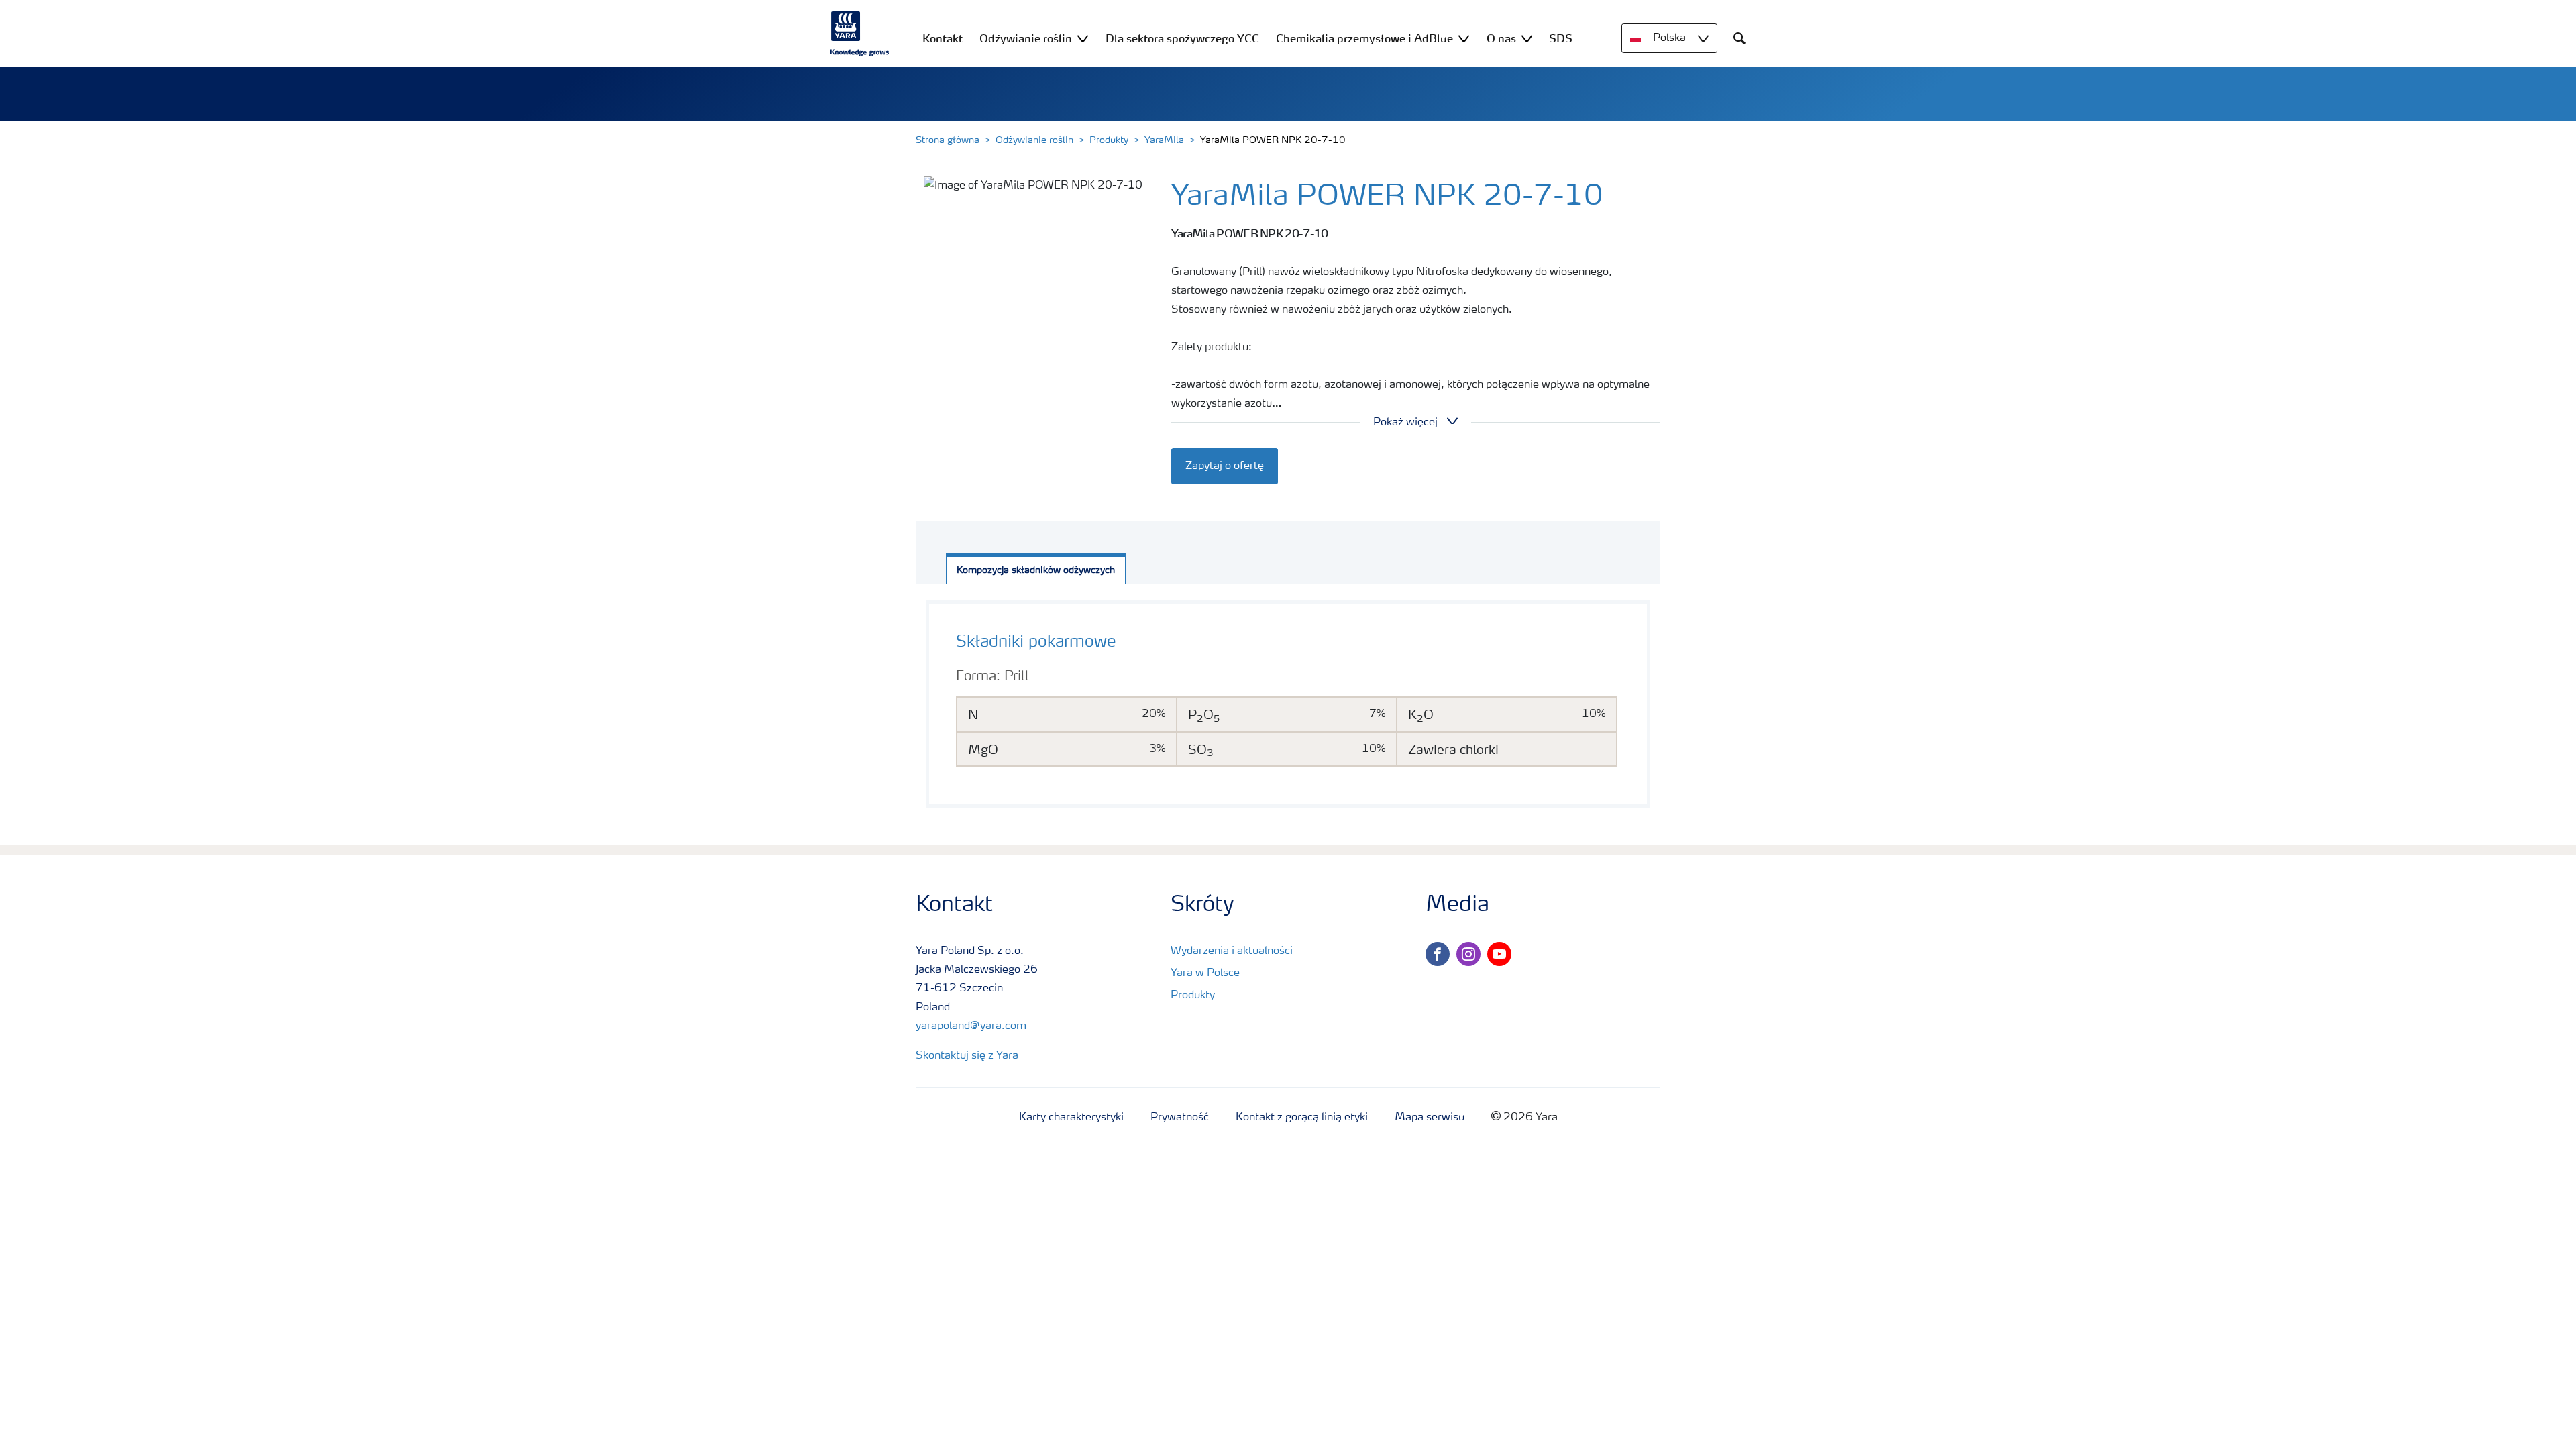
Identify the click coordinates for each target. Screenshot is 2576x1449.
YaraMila (1164, 140)
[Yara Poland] (860, 34)
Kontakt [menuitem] (943, 38)
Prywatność (1180, 1118)
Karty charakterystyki (1071, 1118)
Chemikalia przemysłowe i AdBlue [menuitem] (1364, 38)
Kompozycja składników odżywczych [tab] (1036, 570)
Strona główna (948, 140)
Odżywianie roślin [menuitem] (1026, 38)
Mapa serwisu (1430, 1118)
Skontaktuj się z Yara (967, 1056)
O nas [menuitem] (1501, 38)
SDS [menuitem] (1561, 38)
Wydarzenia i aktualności (1232, 951)
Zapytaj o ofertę (1225, 466)
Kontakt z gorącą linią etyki (1302, 1118)
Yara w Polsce (1205, 973)
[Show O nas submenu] (1527, 38)
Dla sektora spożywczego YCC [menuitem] (1182, 38)
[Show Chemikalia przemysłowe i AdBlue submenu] (1464, 38)
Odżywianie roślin (1034, 140)
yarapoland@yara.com (971, 1026)
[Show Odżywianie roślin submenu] (1083, 38)
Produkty (1109, 140)
